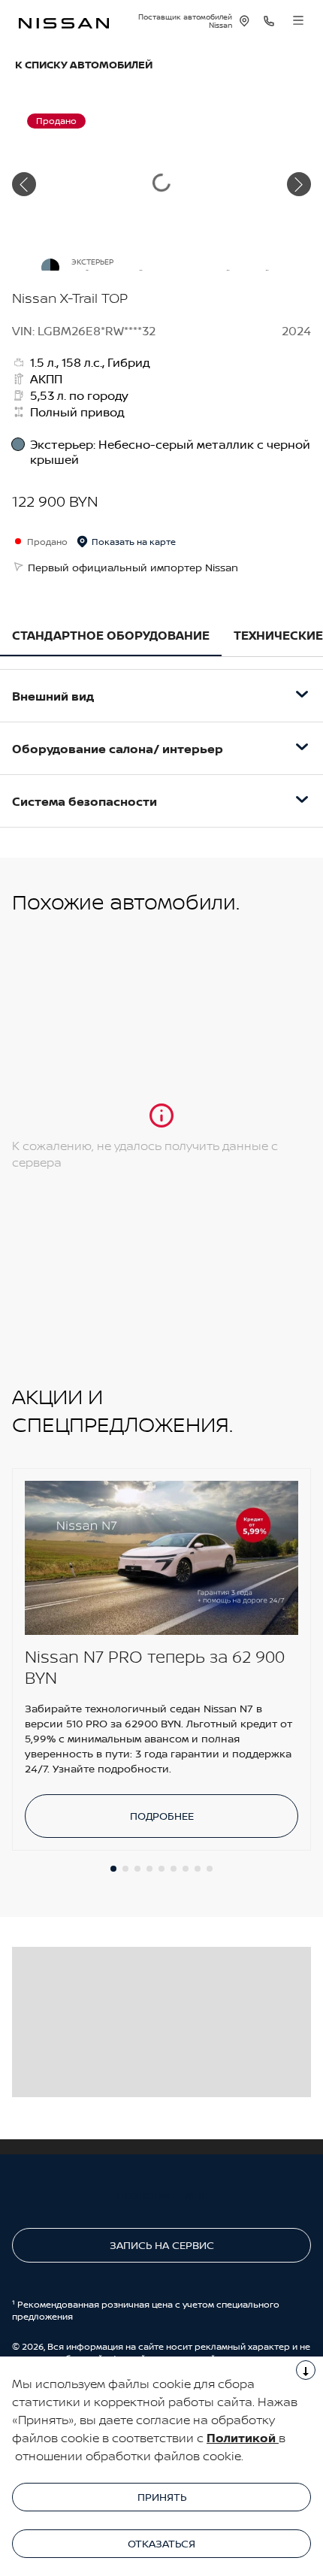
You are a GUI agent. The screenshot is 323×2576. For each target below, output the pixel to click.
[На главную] (64, 21)
